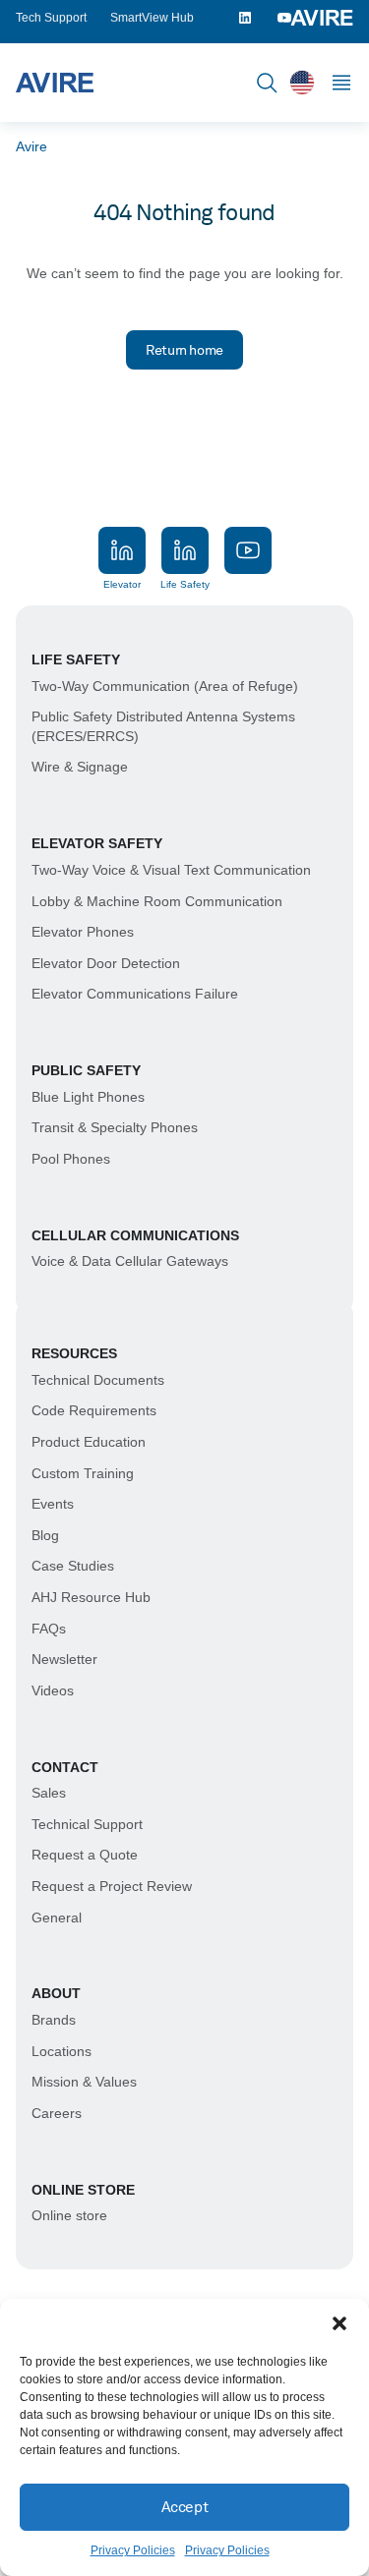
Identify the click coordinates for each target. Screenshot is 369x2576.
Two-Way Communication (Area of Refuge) (165, 686)
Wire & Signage (80, 767)
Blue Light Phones (88, 1097)
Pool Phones (71, 1159)
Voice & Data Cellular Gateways (130, 1261)
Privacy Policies (133, 2550)
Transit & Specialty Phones (115, 1127)
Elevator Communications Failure (135, 994)
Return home (184, 350)
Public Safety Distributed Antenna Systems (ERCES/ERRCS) (163, 726)
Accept (184, 2507)
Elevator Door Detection (106, 963)
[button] (339, 2323)
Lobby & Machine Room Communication (157, 901)
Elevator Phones (83, 932)
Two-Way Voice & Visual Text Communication (171, 870)
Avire (31, 146)
